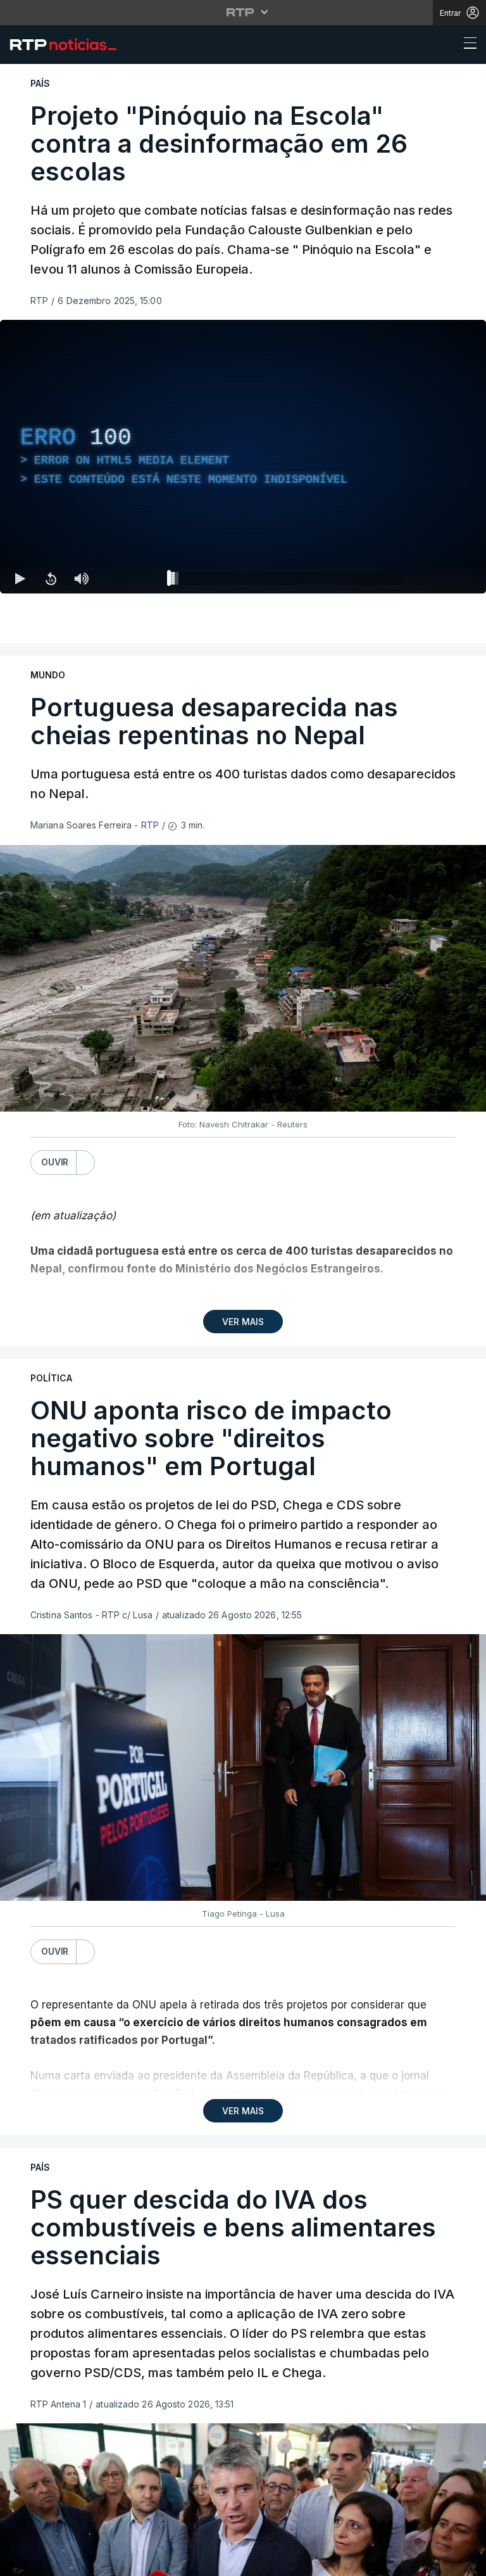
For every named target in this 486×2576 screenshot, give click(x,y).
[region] (243, 1288)
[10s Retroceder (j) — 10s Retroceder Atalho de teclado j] (51, 2561)
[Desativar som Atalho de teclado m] (81, 2561)
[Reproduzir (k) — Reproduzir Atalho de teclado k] (20, 2561)
